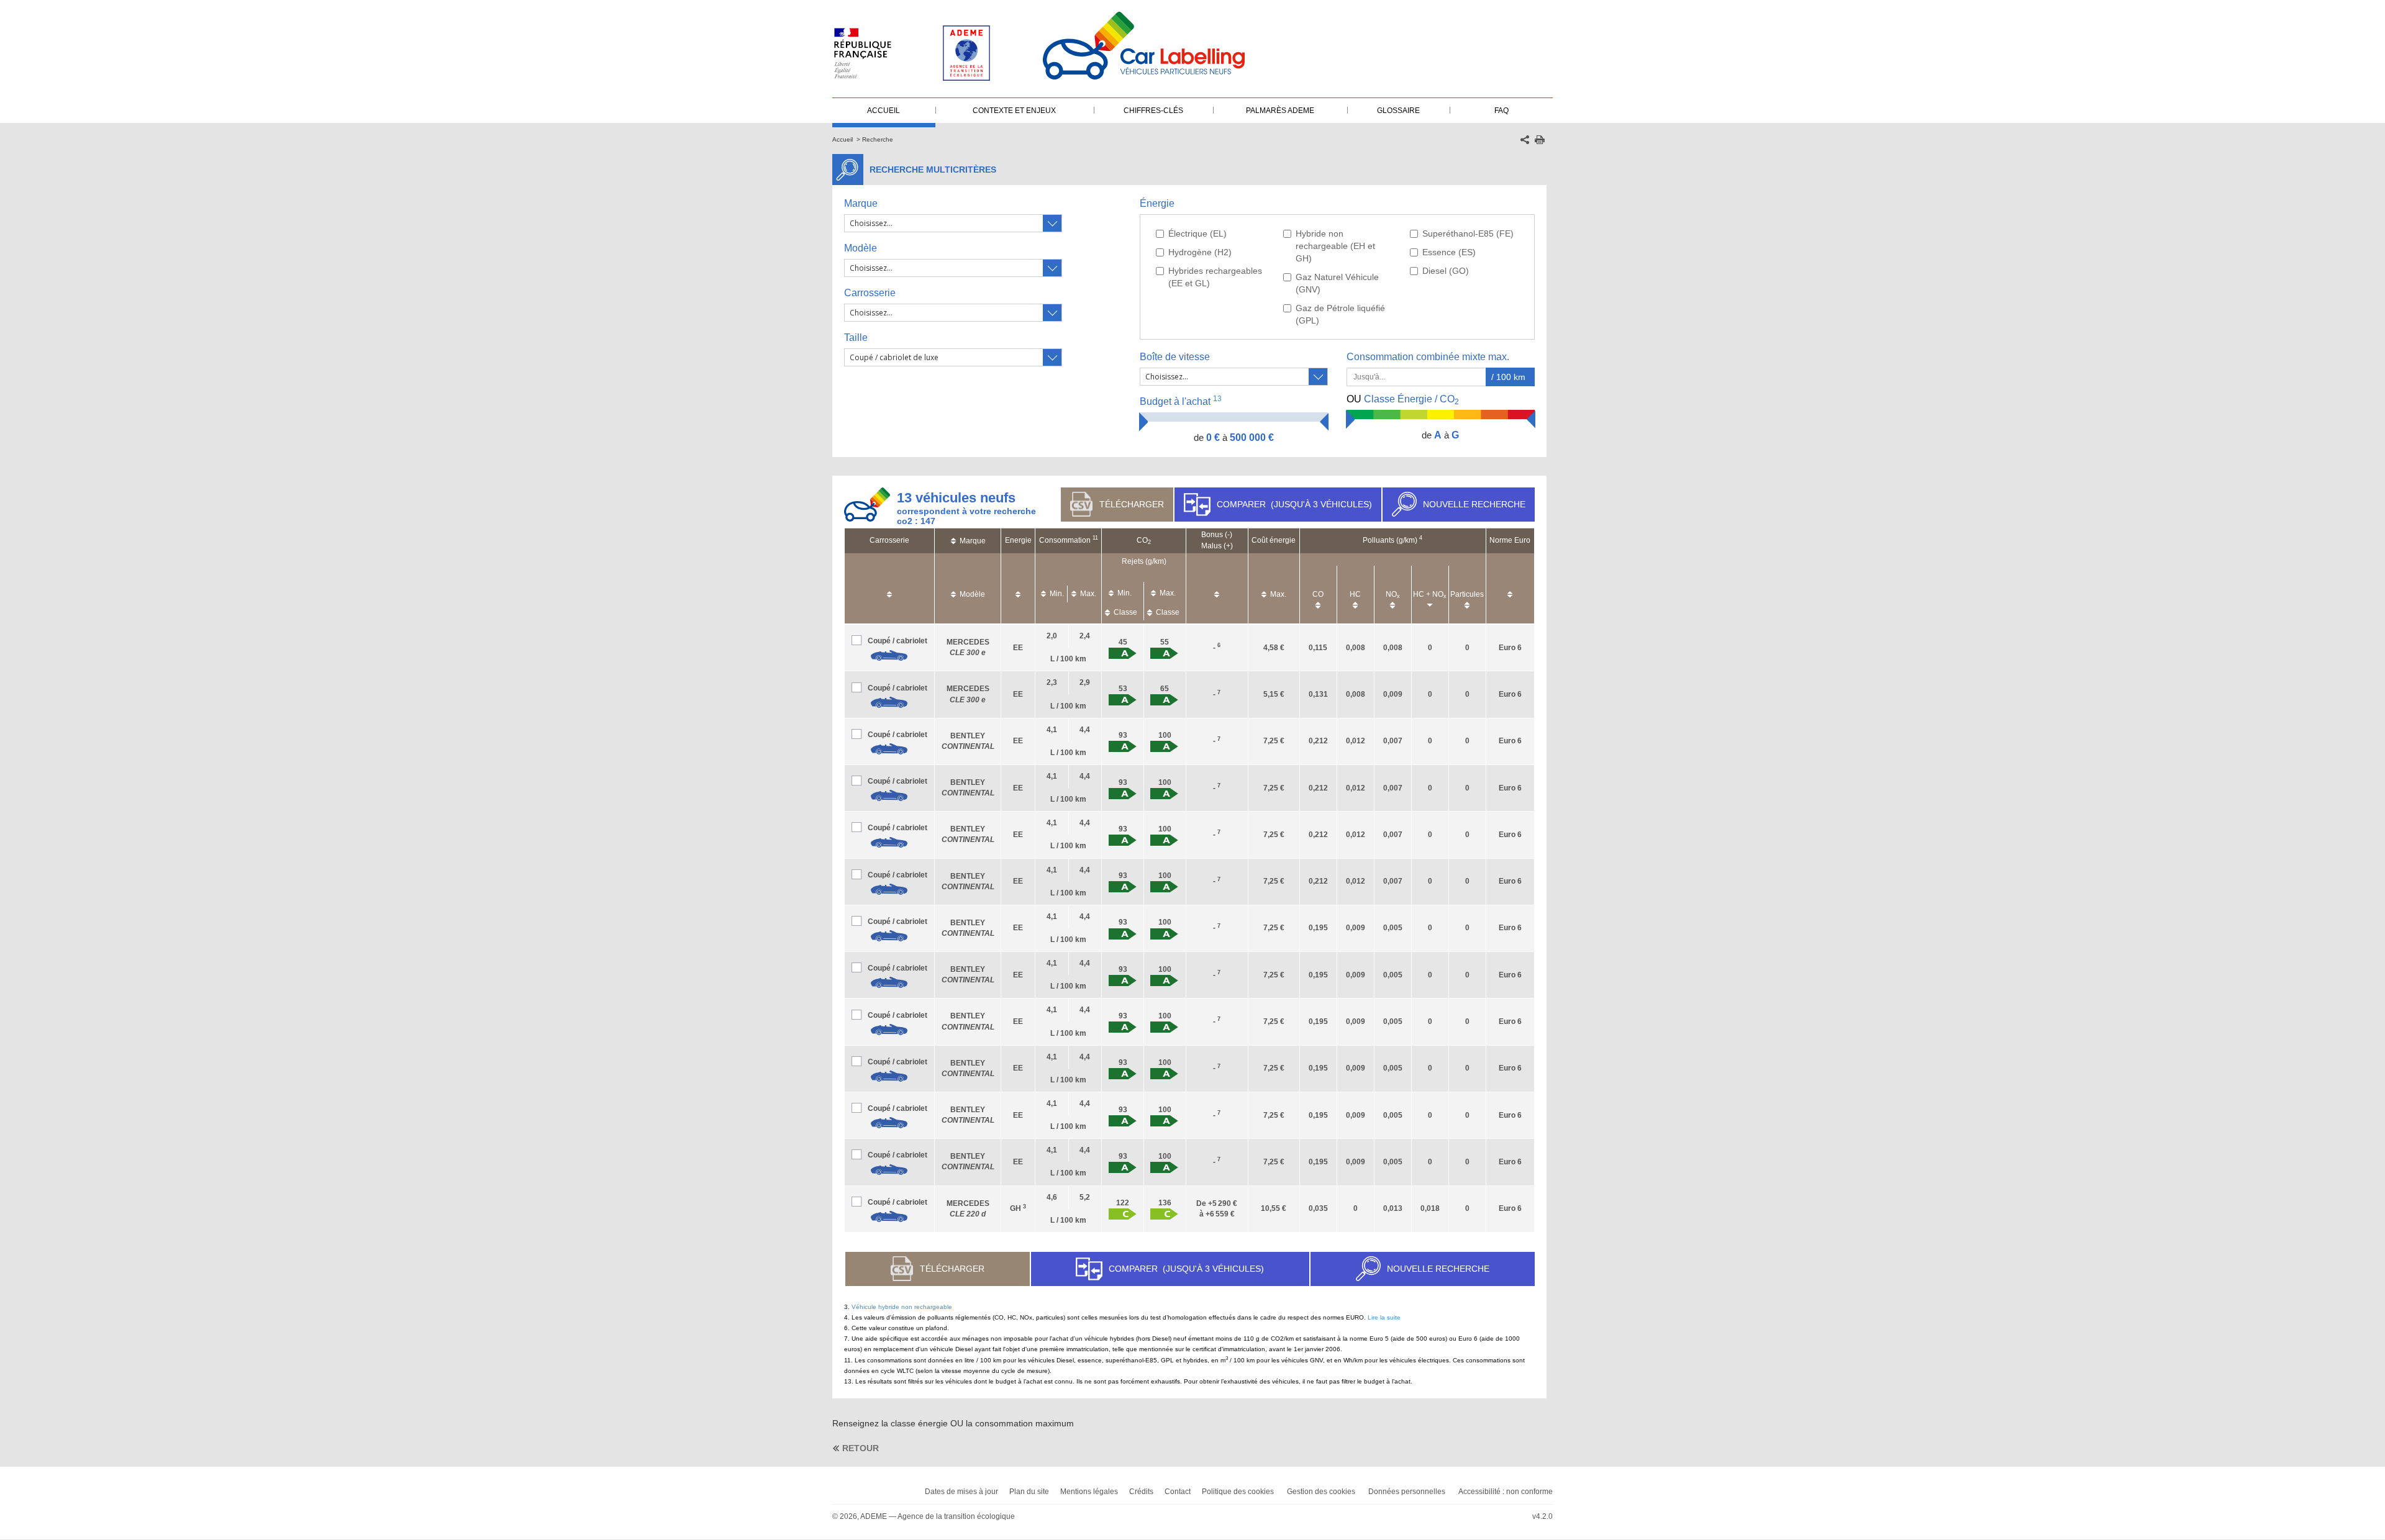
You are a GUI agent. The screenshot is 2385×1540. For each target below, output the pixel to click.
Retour (861, 1448)
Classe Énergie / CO (1403, 400)
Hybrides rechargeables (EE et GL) (1215, 277)
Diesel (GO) (1446, 271)
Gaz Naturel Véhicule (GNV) (1337, 283)
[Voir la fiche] (889, 656)
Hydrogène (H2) (1200, 252)
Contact (1178, 1492)
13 (1217, 399)
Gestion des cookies (1321, 1492)
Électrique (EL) (1197, 233)
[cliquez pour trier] (889, 588)
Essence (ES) (1449, 252)
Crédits (1141, 1492)
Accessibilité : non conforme (1506, 1492)
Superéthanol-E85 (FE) (1468, 233)
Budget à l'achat (1181, 401)
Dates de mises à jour (961, 1492)
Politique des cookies (1238, 1492)
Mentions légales (1089, 1492)
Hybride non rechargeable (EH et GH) (1335, 246)
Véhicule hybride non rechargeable (902, 1307)
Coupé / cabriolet (897, 641)
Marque (861, 203)
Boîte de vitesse (1175, 357)
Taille (856, 337)
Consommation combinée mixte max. (1429, 357)
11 (1095, 538)
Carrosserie (870, 293)
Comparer (1294, 504)
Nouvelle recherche (1474, 504)
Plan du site (1029, 1492)
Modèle (861, 248)
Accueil (843, 139)
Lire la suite (1384, 1317)
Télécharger (1132, 504)
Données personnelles (1407, 1492)
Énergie (1157, 203)
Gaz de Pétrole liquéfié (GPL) (1340, 314)
